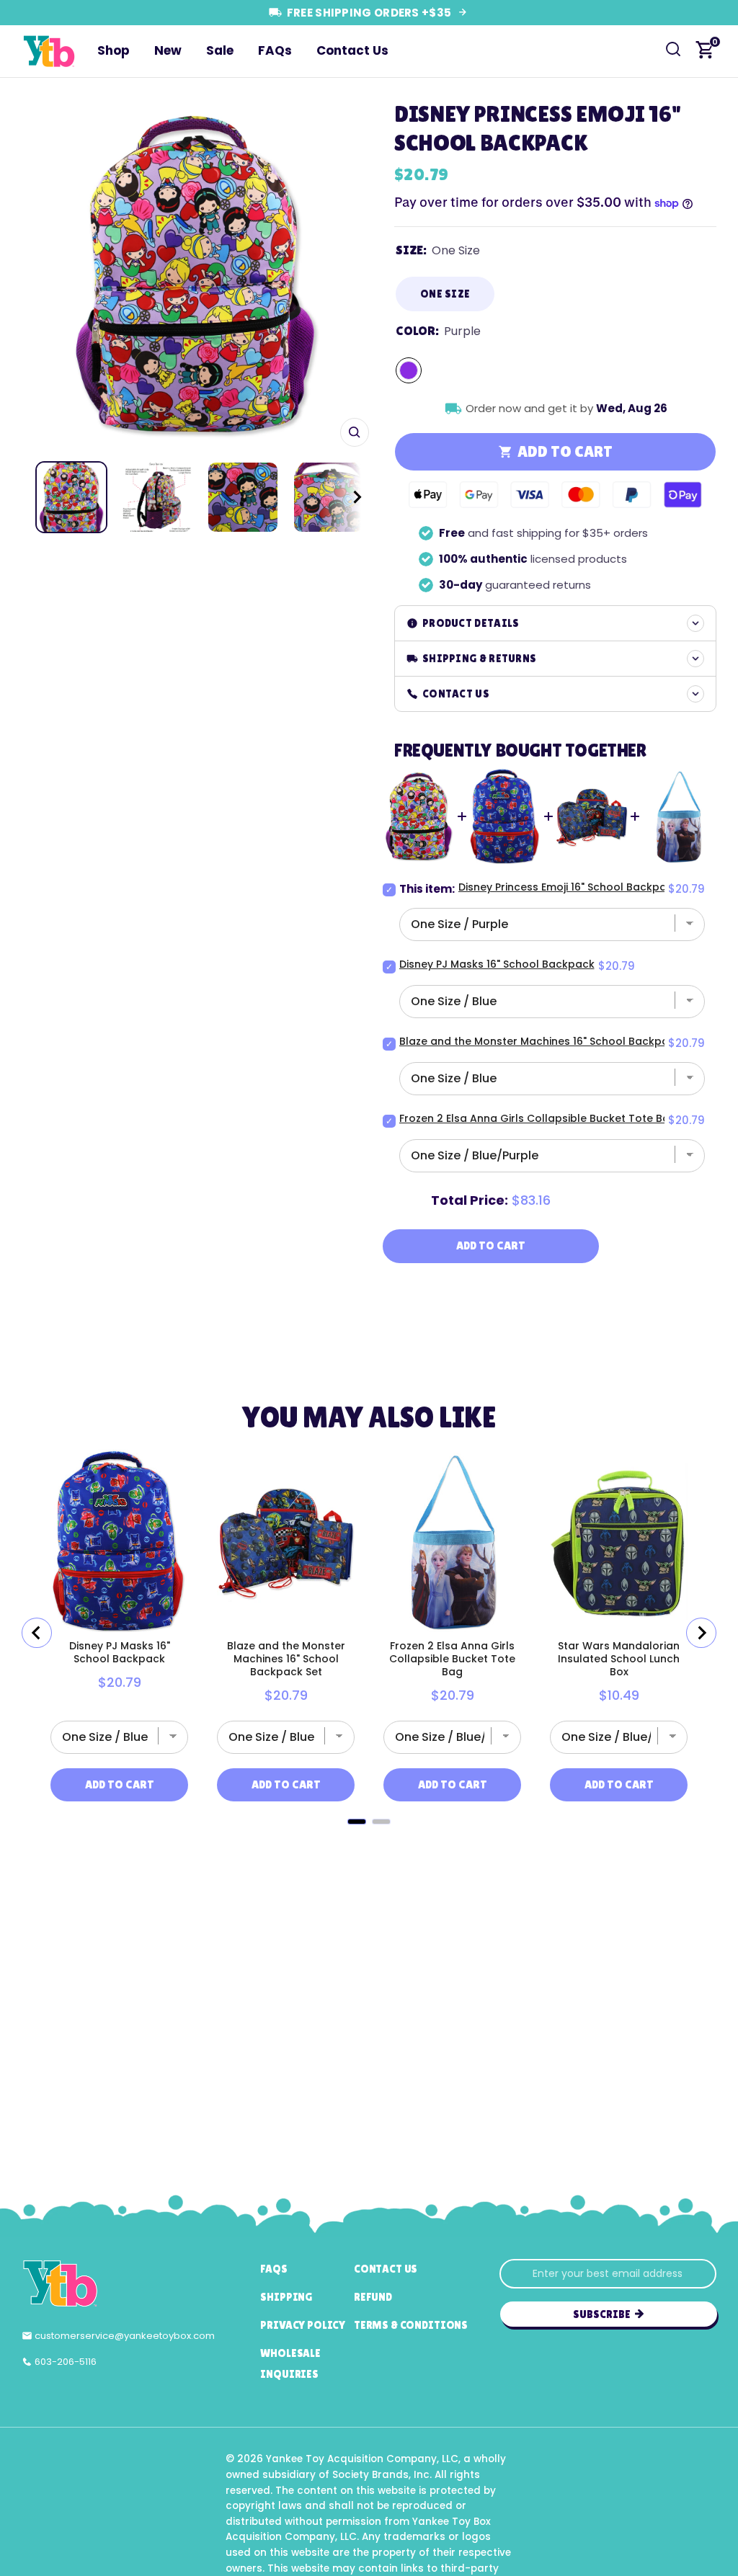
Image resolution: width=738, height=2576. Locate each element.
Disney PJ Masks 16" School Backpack (497, 964)
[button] (344, 497)
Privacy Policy (303, 2325)
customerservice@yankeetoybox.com (125, 2336)
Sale (220, 50)
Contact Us (352, 50)
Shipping (286, 2297)
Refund (373, 2297)
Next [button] (353, 273)
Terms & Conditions (411, 2325)
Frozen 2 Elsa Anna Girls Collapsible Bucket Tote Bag (538, 1118)
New (168, 50)
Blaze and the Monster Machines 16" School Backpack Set (550, 1041)
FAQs (275, 50)
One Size (445, 294)
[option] (195, 273)
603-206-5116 (66, 2362)
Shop (114, 50)
